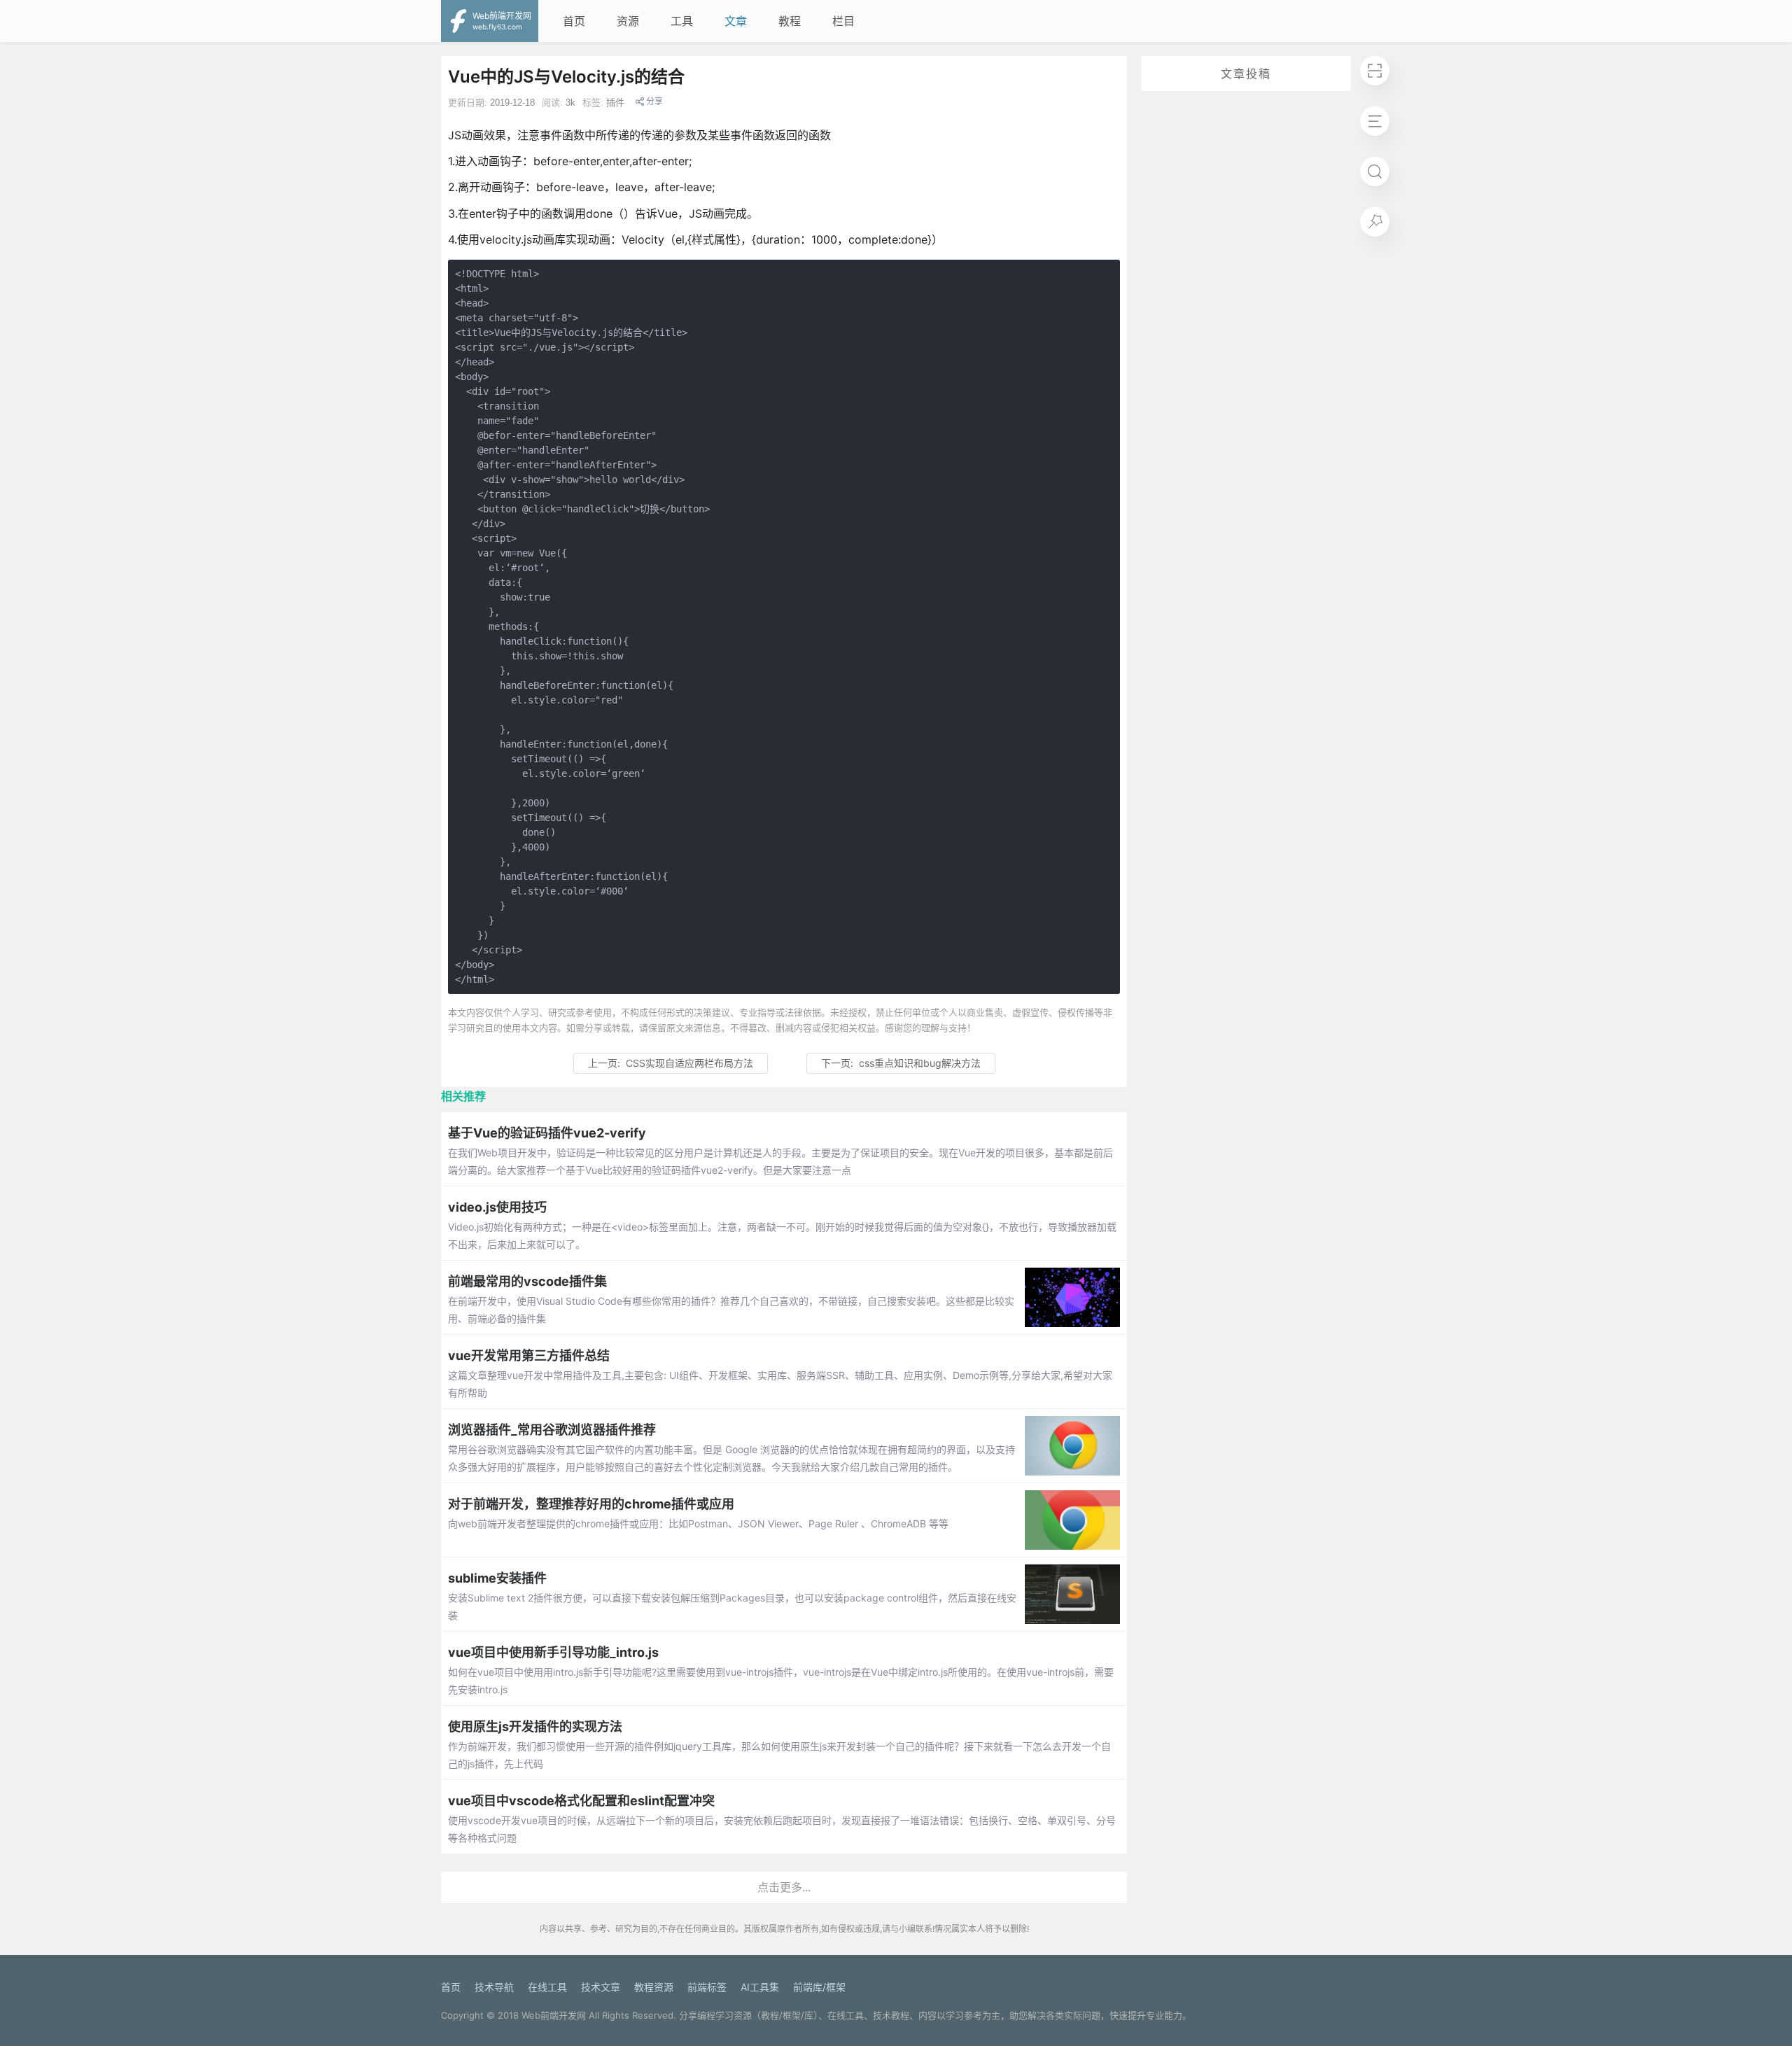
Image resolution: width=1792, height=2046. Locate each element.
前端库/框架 (819, 1987)
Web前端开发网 (554, 2015)
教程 (790, 21)
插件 (615, 103)
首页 (574, 21)
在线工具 (547, 1987)
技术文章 (601, 1987)
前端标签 (707, 1987)
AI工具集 (760, 1987)
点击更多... (784, 1887)
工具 (682, 21)
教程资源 (654, 1987)
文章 (736, 21)
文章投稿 (1246, 73)
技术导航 (494, 1987)
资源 (628, 21)
